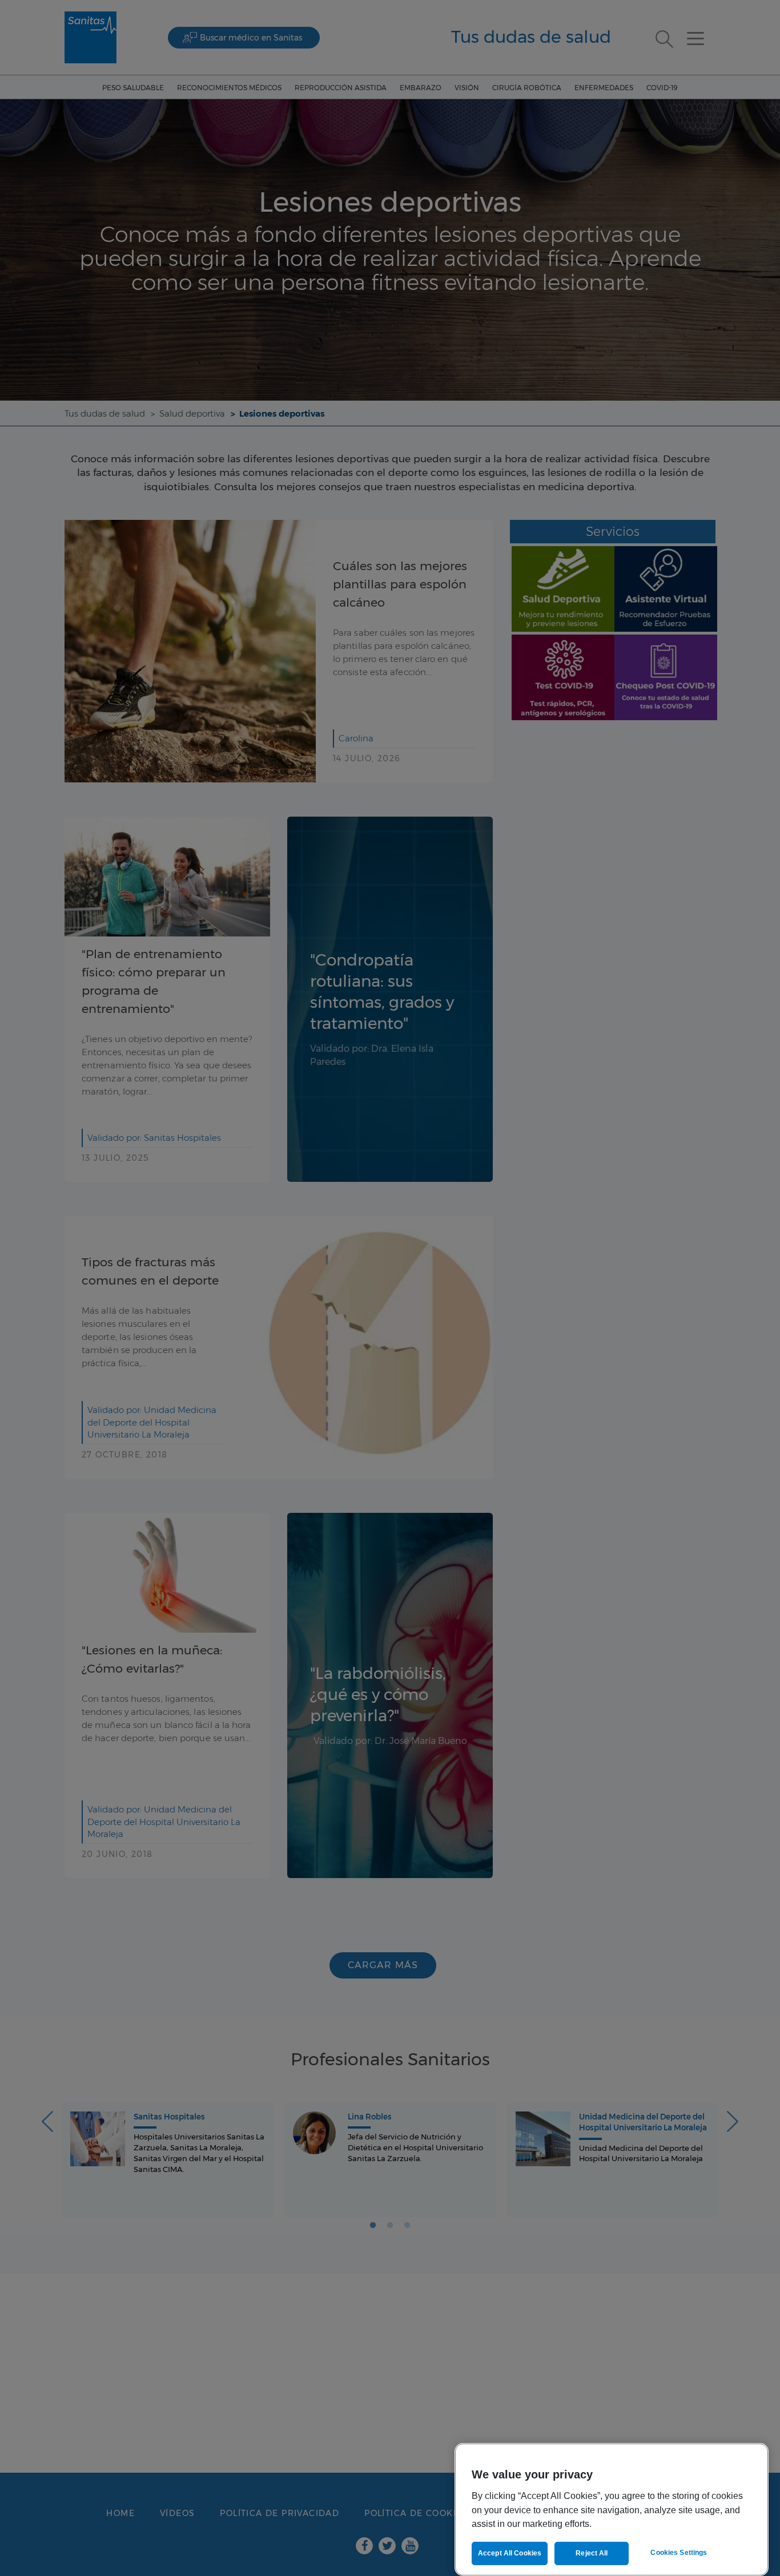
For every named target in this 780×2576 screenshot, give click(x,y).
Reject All (592, 2553)
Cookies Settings (679, 2553)
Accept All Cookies (510, 2553)
